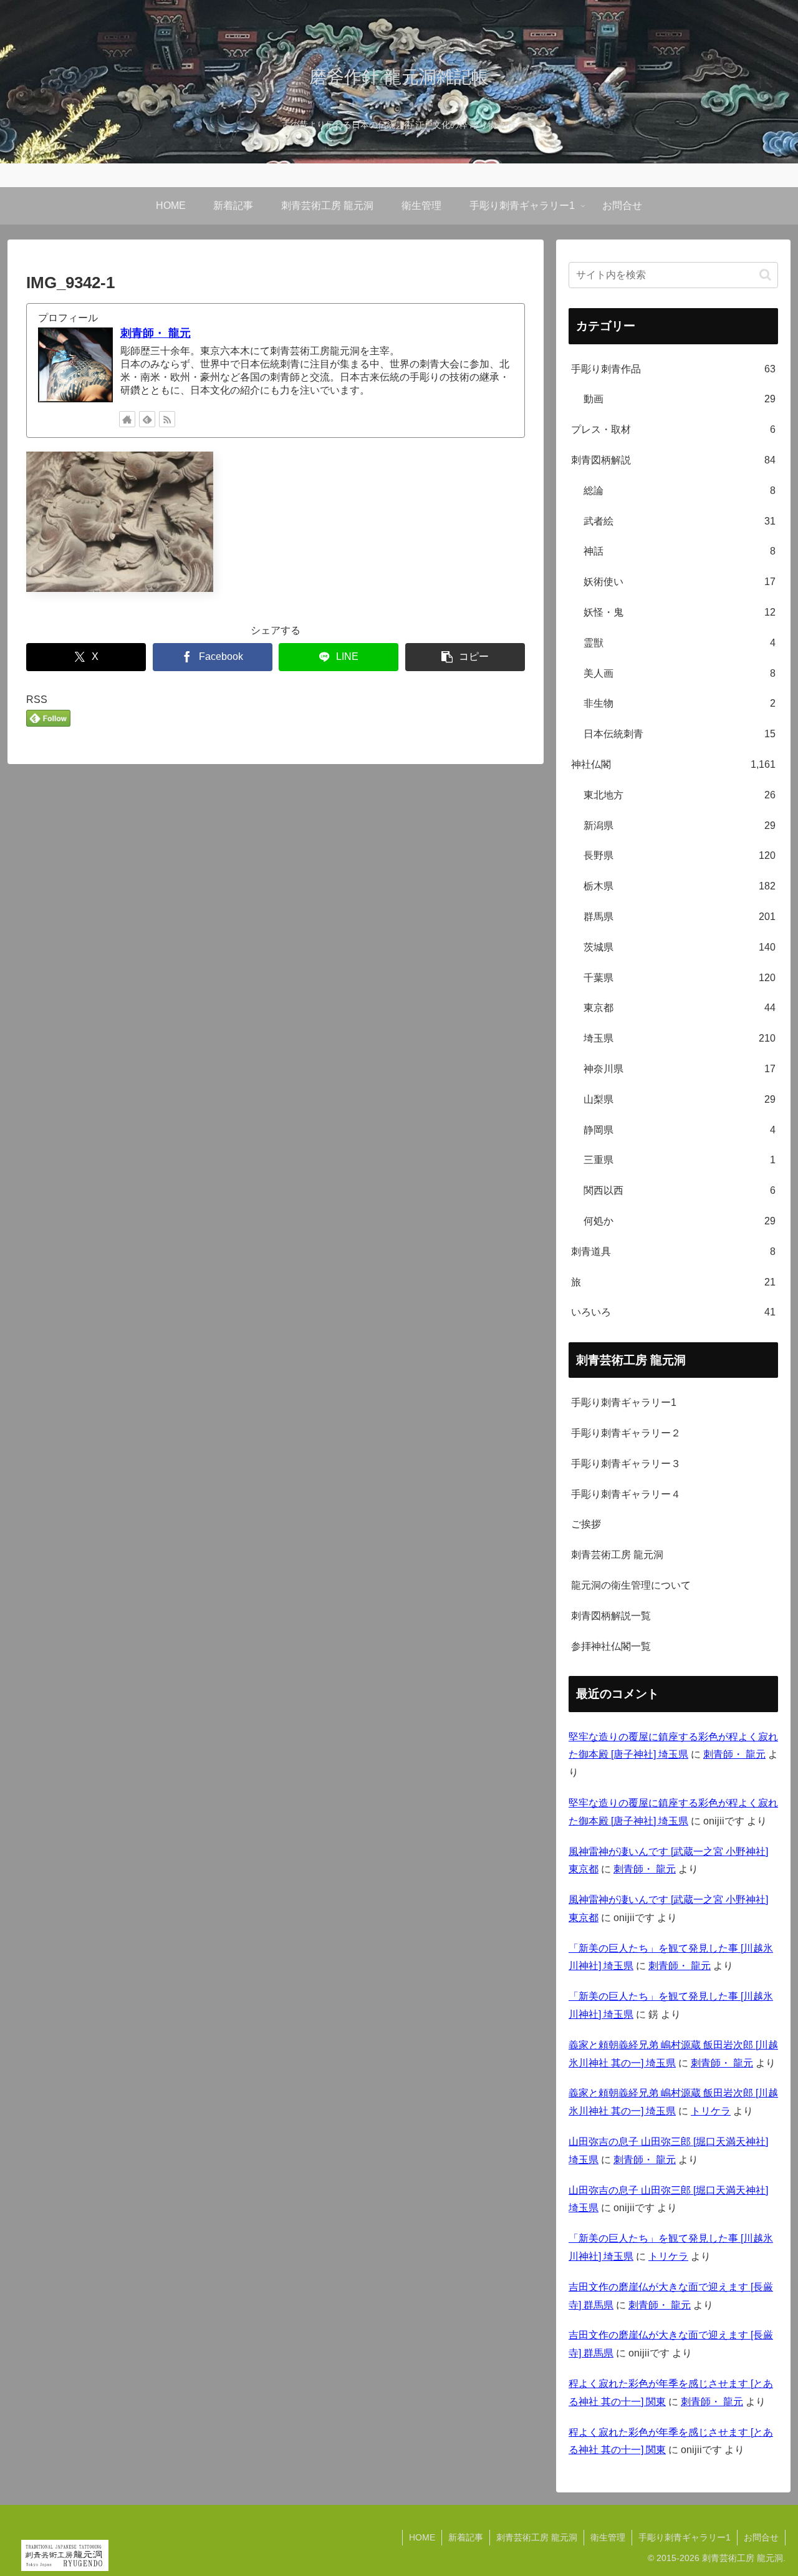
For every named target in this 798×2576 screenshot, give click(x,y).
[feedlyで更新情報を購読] (147, 419)
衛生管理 (608, 2537)
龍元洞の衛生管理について (631, 1585)
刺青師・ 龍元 (156, 333)
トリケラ (711, 2111)
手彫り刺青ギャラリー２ (626, 1433)
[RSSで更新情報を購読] (167, 419)
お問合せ (761, 2537)
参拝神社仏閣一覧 (611, 1646)
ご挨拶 (586, 1524)
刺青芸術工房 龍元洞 (617, 1555)
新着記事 (466, 2537)
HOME (422, 2537)
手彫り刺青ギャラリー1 (624, 1402)
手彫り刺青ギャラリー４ (626, 1494)
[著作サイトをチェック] (127, 419)
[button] (465, 657)
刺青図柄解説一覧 (611, 1616)
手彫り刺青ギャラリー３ (626, 1464)
